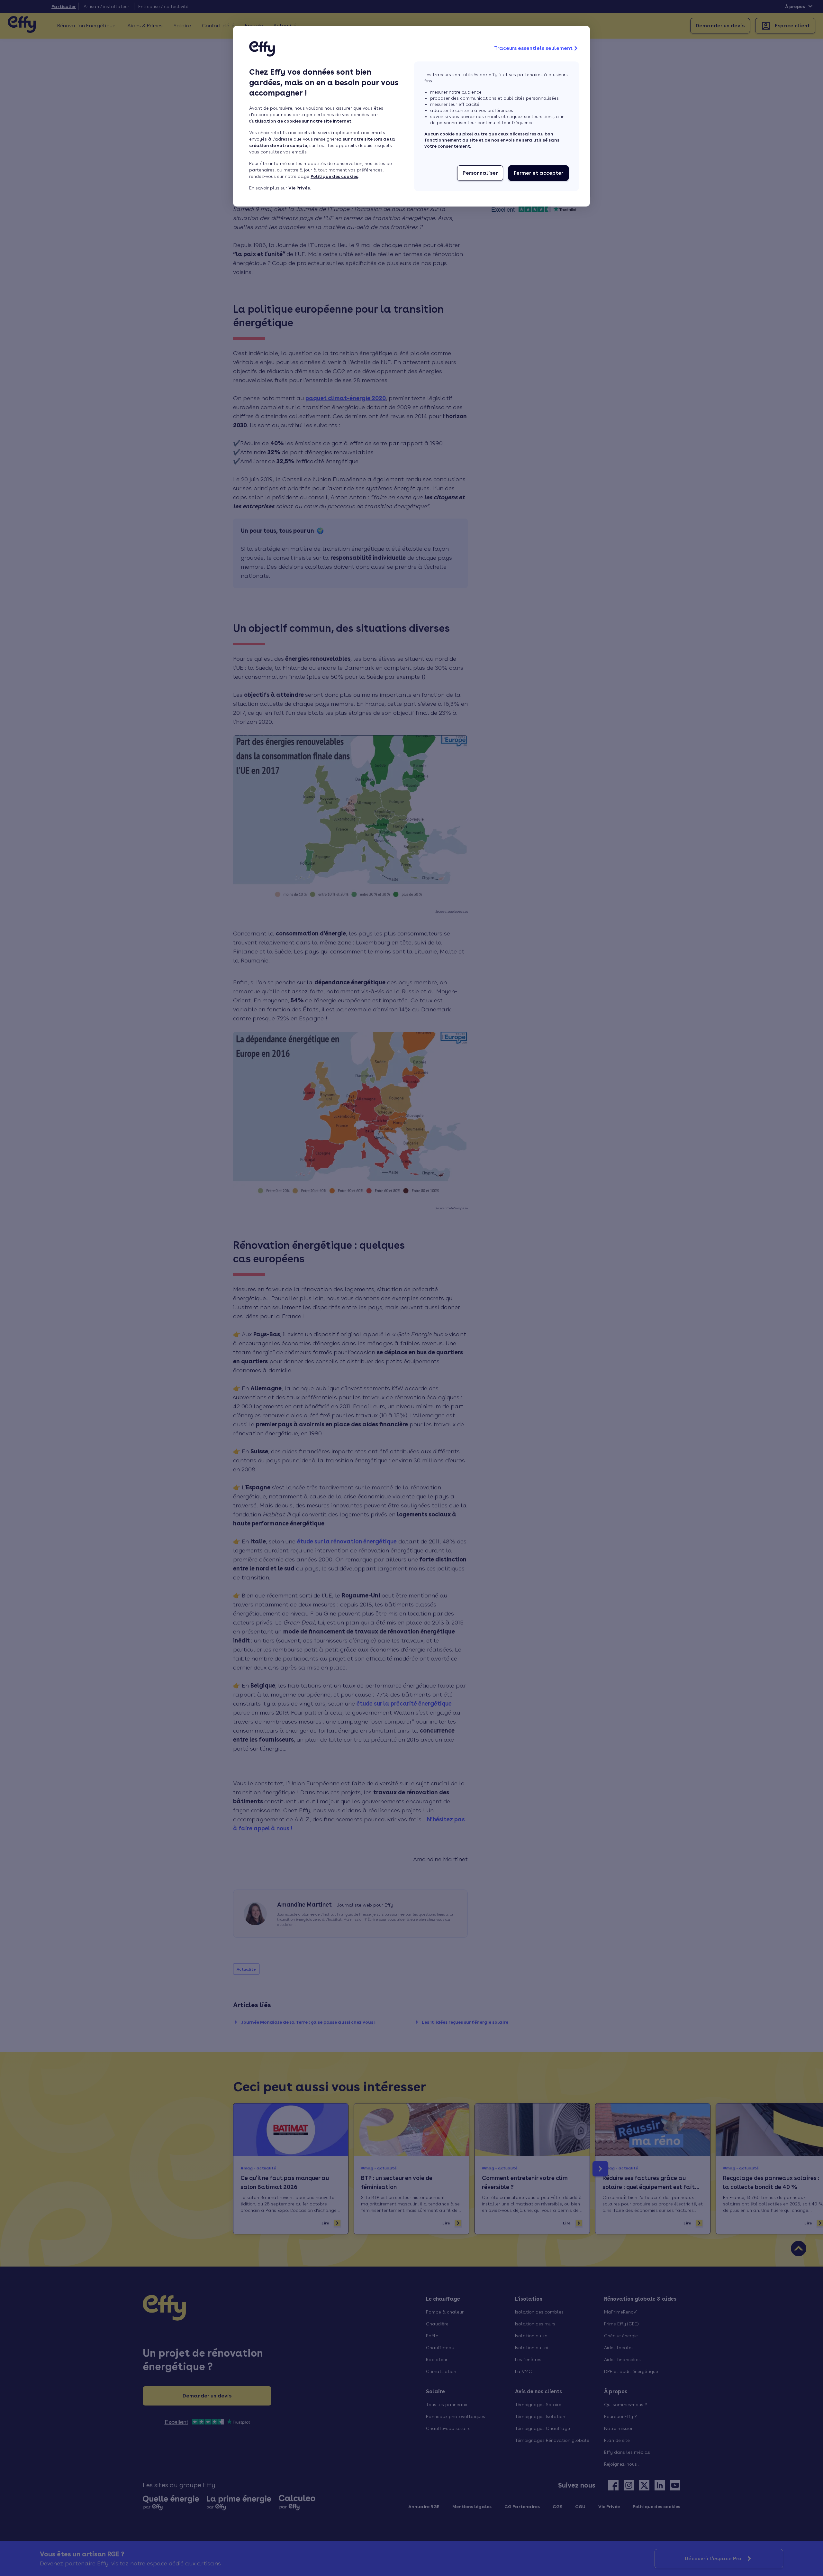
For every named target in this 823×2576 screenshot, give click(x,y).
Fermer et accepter (538, 173)
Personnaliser (480, 173)
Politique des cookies (334, 176)
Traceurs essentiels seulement (533, 48)
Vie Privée (299, 188)
